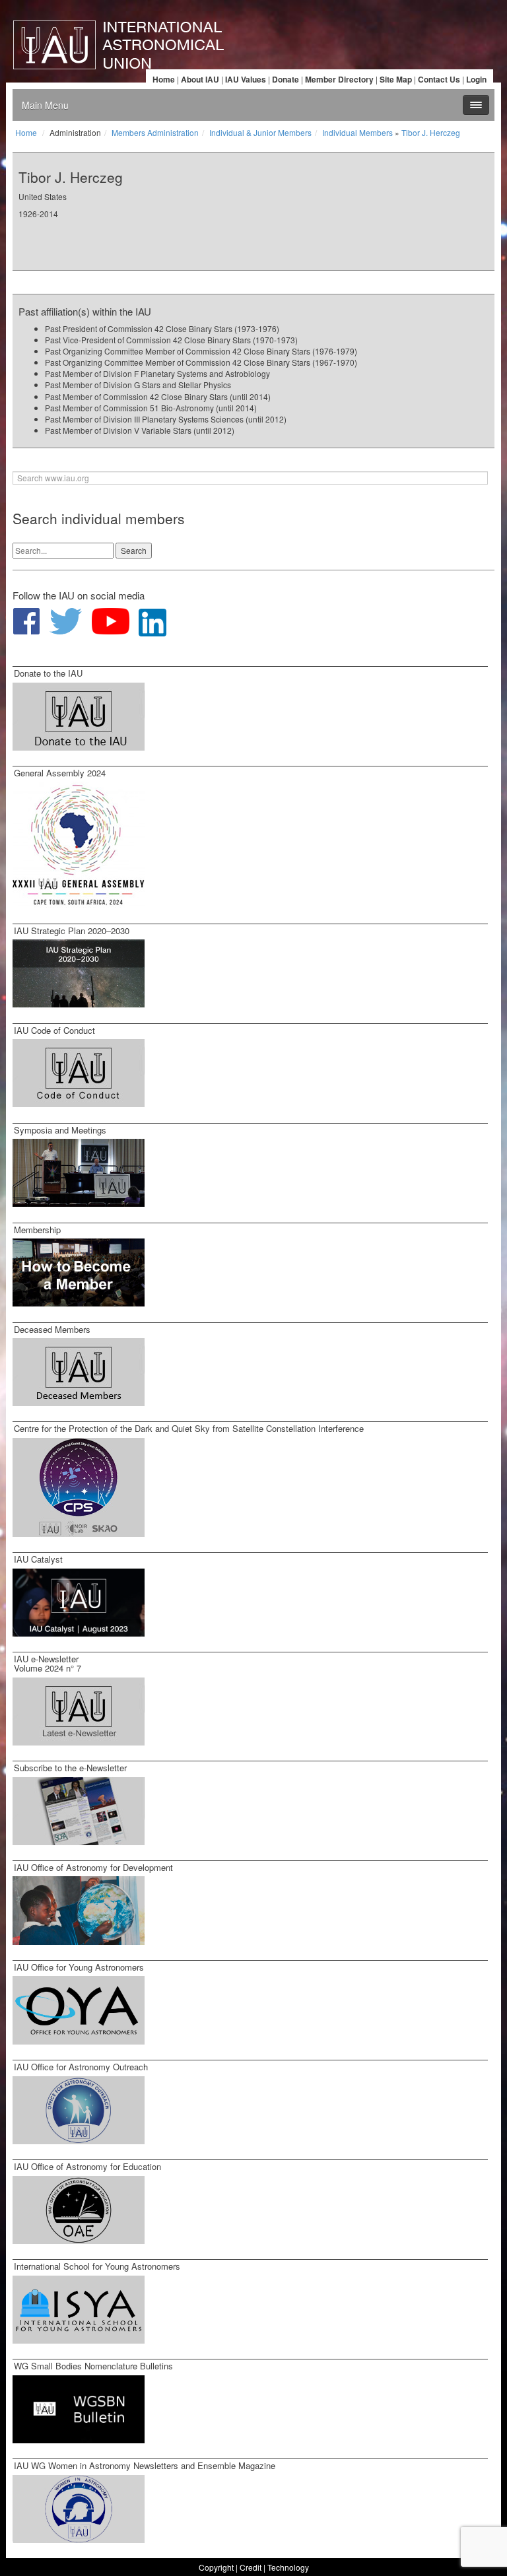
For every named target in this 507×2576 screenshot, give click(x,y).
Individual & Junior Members (260, 132)
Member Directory (339, 79)
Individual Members (357, 132)
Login (476, 79)
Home (164, 79)
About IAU (200, 79)
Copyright (216, 2567)
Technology (288, 2567)
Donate (286, 79)
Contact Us (439, 79)
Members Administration (155, 132)
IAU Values (246, 79)
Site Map (396, 79)
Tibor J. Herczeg (431, 132)
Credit (251, 2567)
